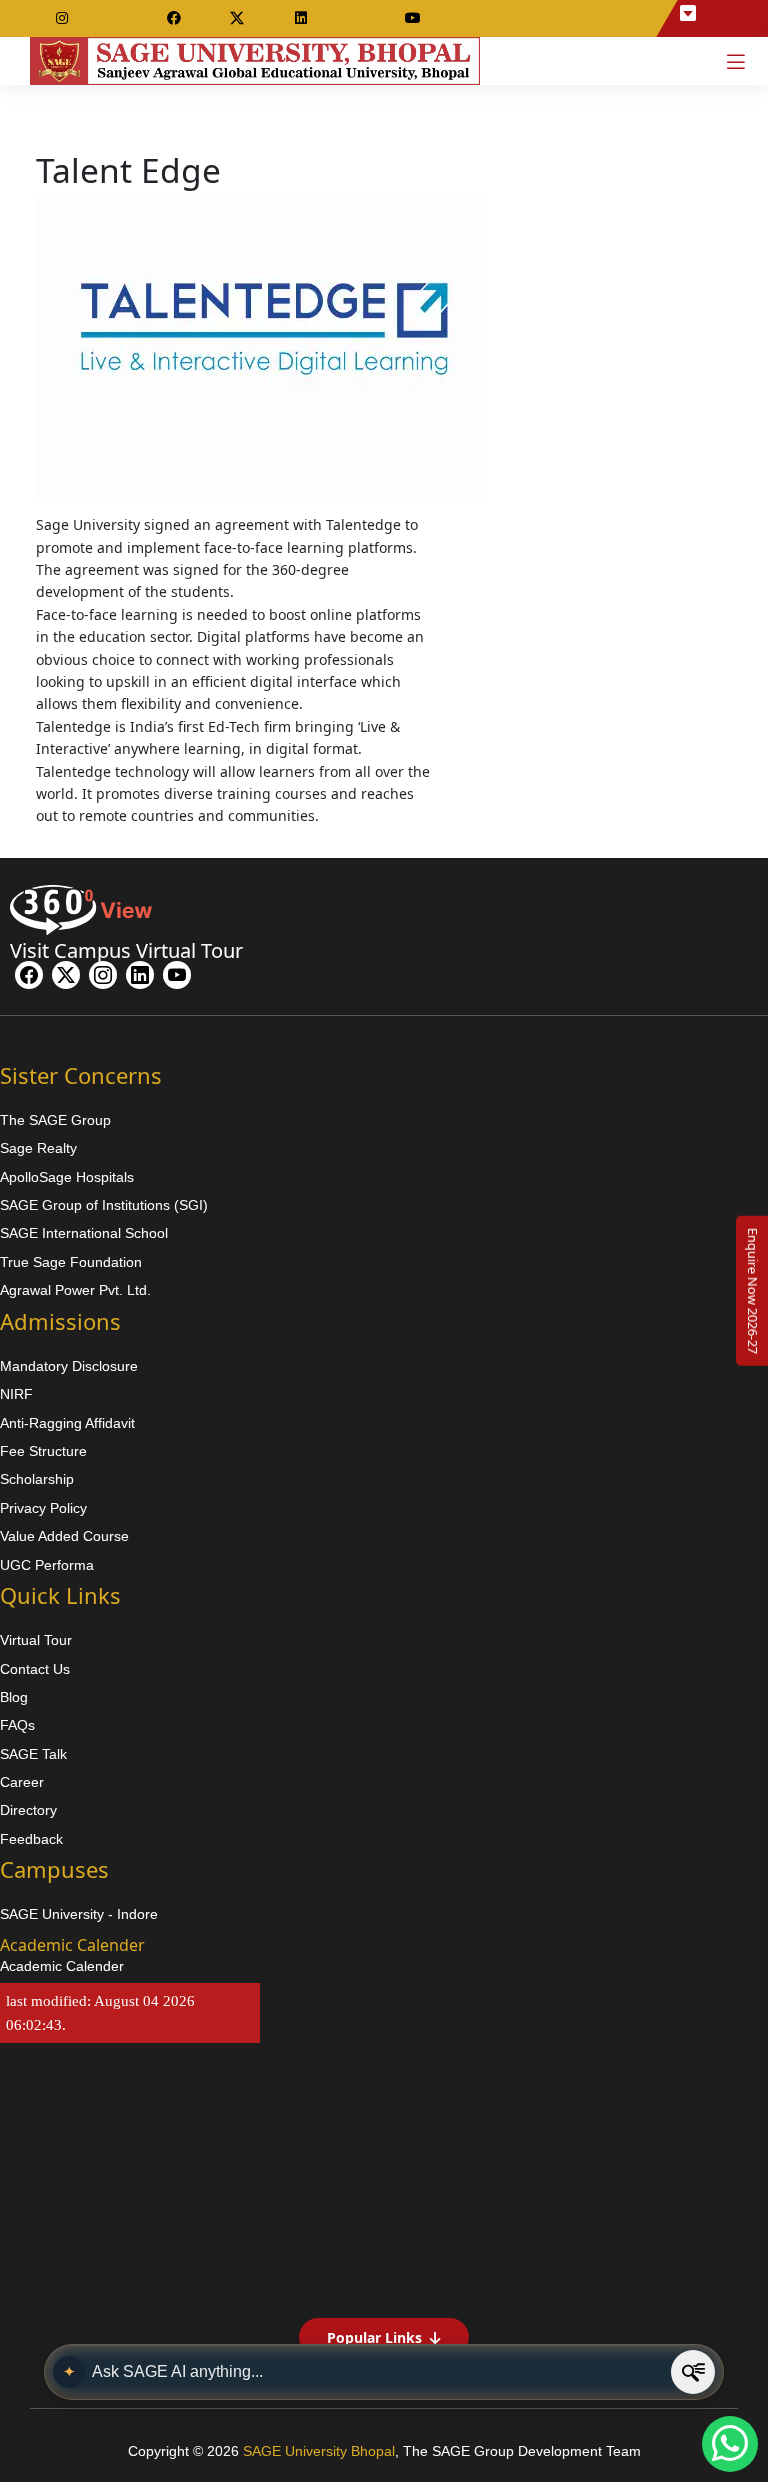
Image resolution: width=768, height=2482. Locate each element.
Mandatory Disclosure (69, 1366)
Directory (28, 1810)
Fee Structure (43, 1451)
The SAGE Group (55, 1120)
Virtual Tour (36, 1640)
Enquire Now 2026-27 (753, 1291)
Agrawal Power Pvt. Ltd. (75, 1290)
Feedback (31, 1839)
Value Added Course (64, 1536)
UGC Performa (47, 1565)
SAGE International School (84, 1233)
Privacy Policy (43, 1508)
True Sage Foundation (71, 1262)
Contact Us (35, 1669)
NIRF (16, 1394)
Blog (14, 1697)
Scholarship (37, 1479)
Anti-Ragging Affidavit (67, 1423)
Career (22, 1782)
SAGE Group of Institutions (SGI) (104, 1205)
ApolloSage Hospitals (67, 1177)
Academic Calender (62, 1966)
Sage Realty (38, 1148)
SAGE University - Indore (79, 1914)
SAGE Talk (33, 1754)
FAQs (17, 1725)
